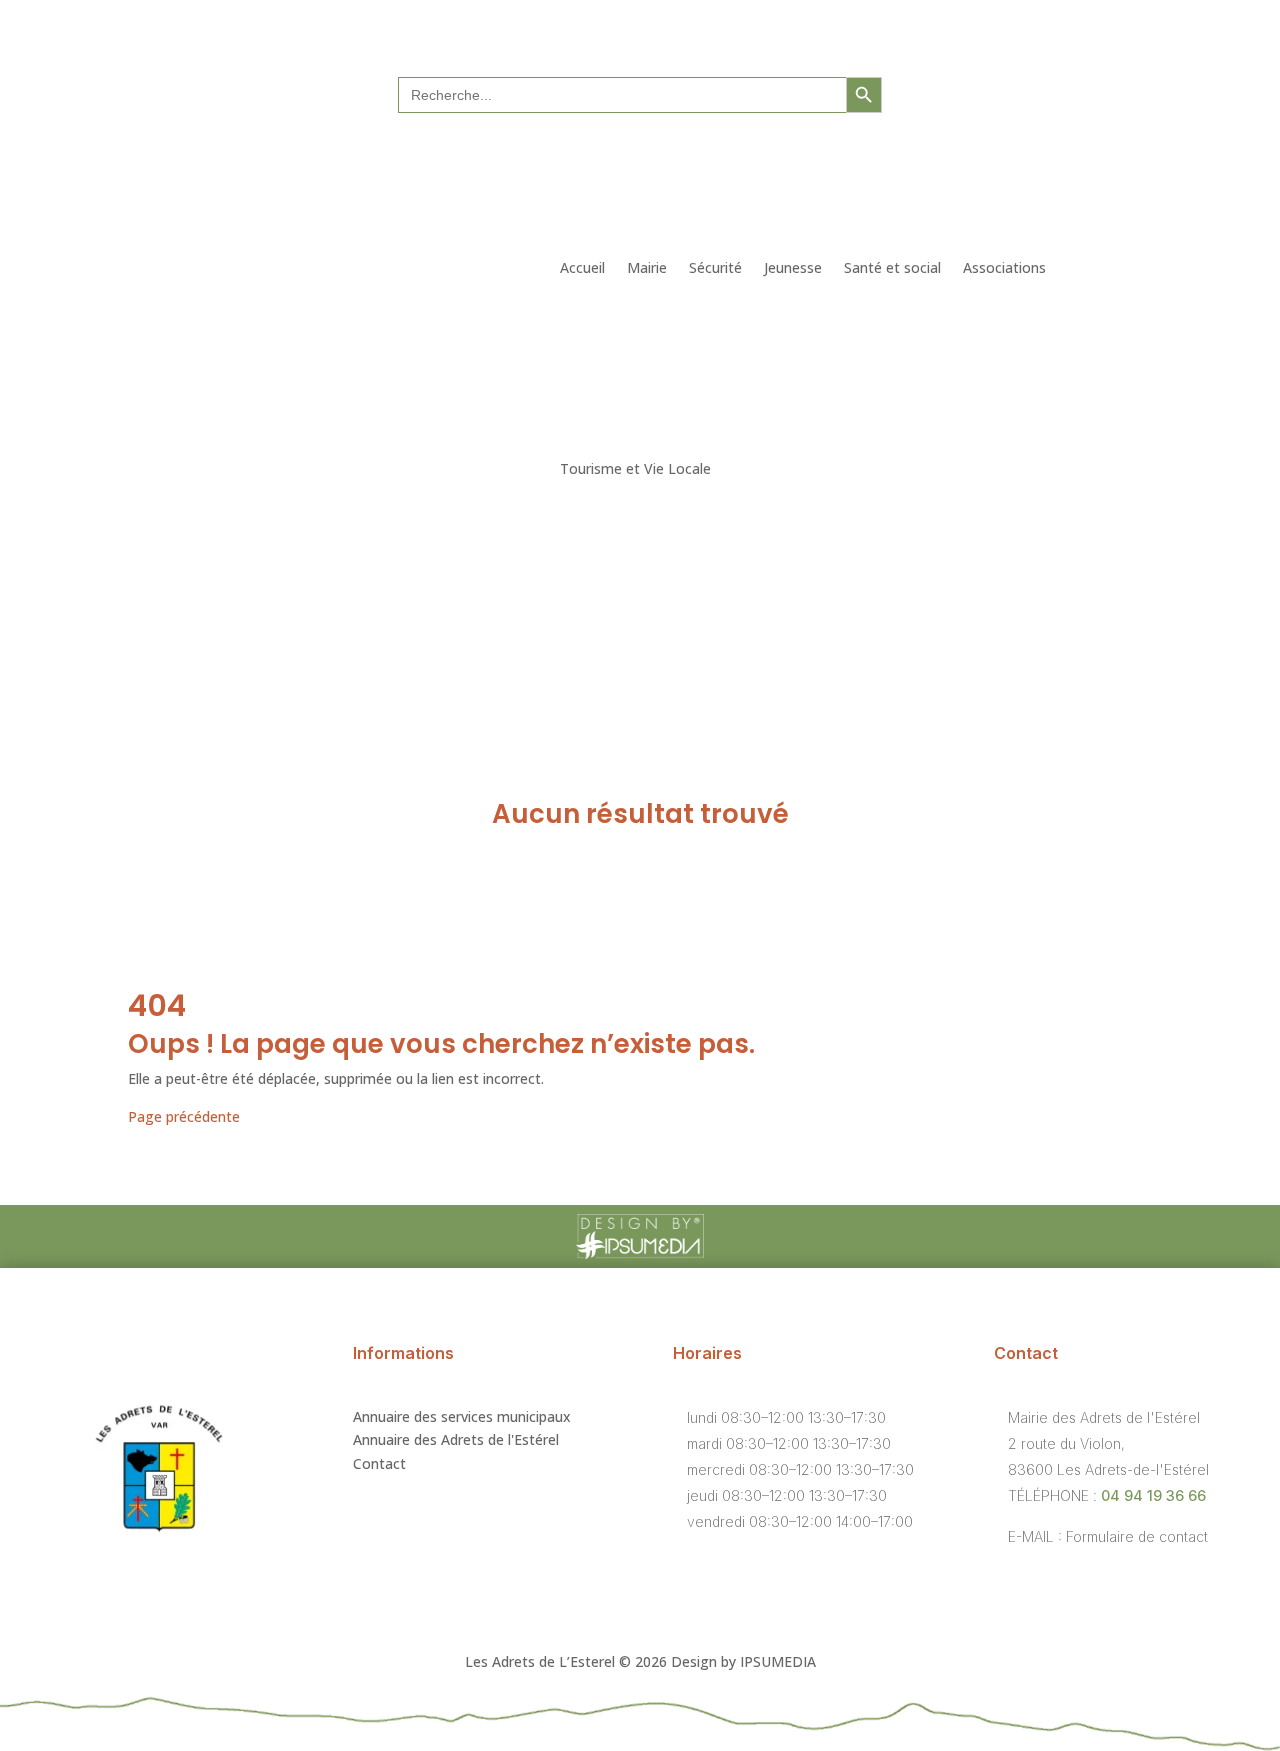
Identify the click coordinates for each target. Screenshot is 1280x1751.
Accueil (582, 267)
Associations (1004, 267)
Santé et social (892, 267)
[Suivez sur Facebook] (1025, 93)
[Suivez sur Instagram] (1065, 93)
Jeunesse (793, 267)
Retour (183, 747)
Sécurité (715, 267)
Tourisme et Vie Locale (635, 468)
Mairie (647, 267)
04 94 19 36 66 (1153, 1495)
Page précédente (184, 1116)
